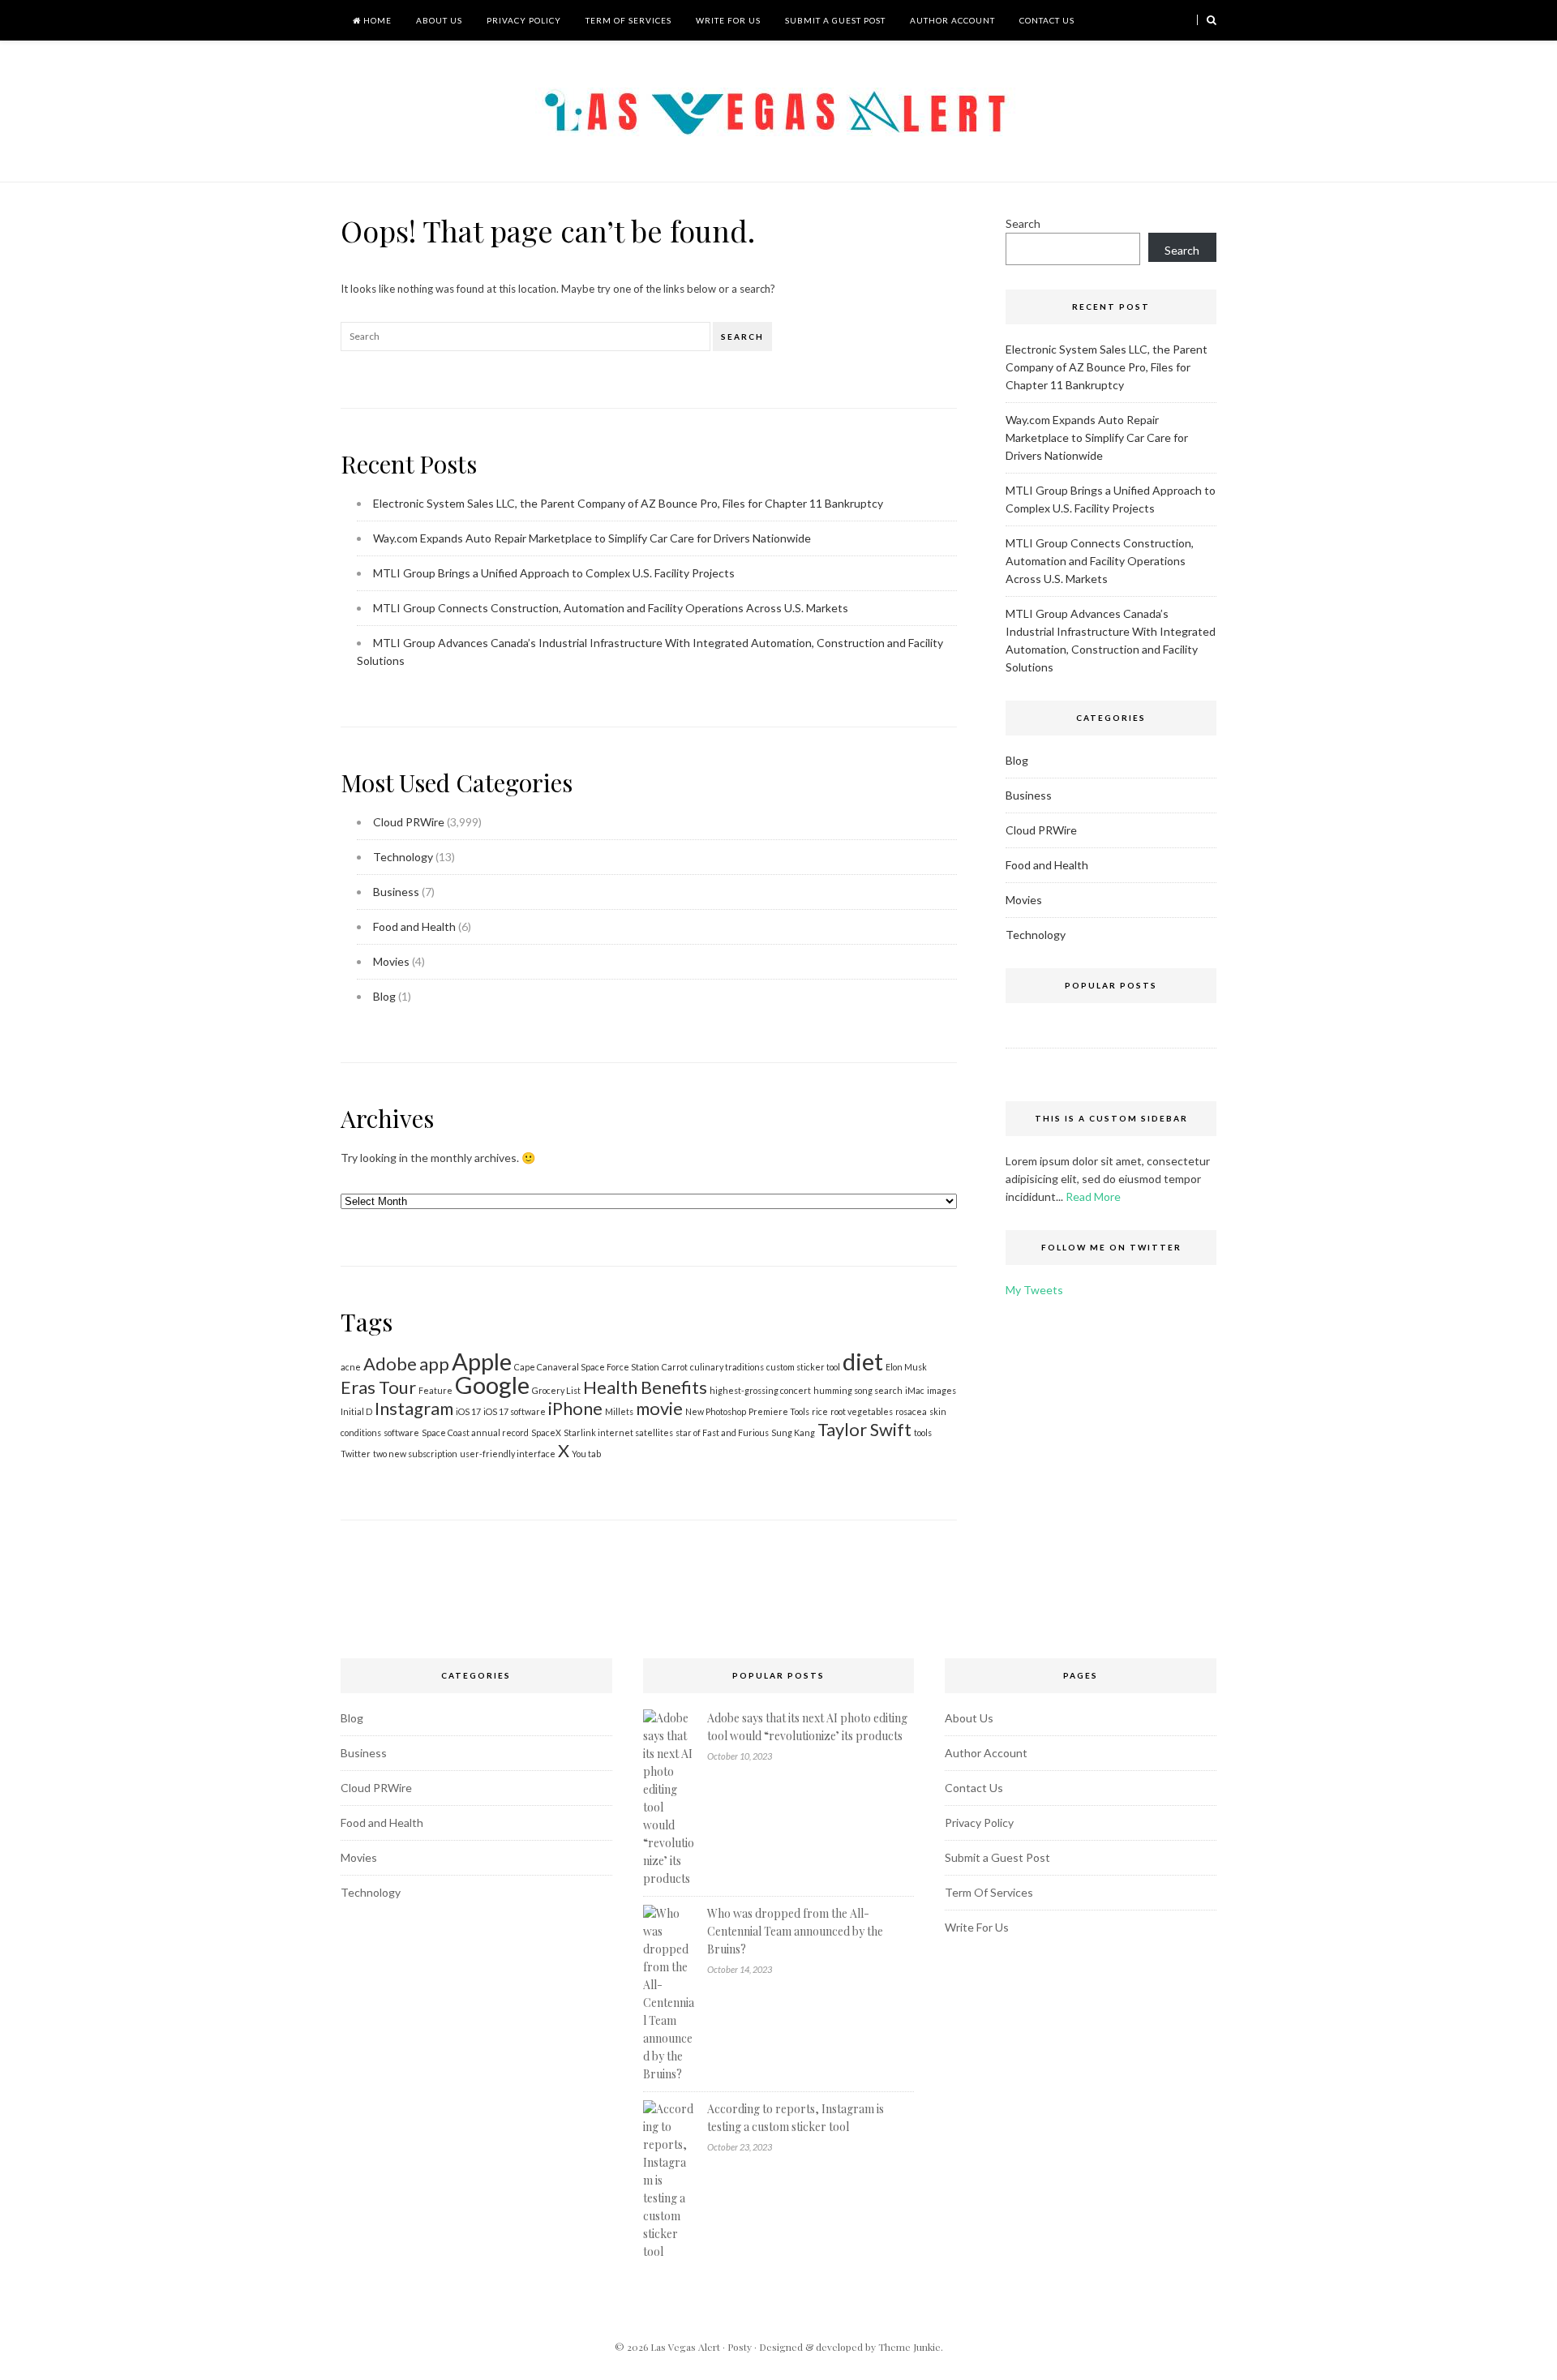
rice (820, 1411)
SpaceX (546, 1432)
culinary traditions (727, 1367)
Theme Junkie (909, 2347)
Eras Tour (378, 1387)
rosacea (911, 1411)
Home (376, 20)
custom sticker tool (803, 1367)
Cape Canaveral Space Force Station (587, 1367)
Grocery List (556, 1390)
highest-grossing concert (760, 1390)
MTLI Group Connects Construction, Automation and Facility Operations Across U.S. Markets (611, 608)
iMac (915, 1390)
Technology (403, 857)
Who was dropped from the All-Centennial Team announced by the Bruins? (795, 1931)
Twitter (356, 1454)
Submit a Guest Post (835, 20)
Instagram (414, 1408)
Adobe (390, 1364)
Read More (1093, 1196)
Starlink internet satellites (618, 1432)
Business (396, 892)
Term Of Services (628, 20)
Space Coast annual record (475, 1432)
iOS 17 (468, 1411)
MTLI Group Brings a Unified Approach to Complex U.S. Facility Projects (554, 573)
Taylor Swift (864, 1429)
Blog (384, 996)
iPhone (575, 1408)
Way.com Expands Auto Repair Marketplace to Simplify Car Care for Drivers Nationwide (592, 538)
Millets (619, 1411)
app (434, 1364)
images (941, 1390)
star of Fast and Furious (722, 1432)
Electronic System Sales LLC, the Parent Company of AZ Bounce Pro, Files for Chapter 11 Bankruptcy (628, 503)
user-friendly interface (508, 1454)
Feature (435, 1390)
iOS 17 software (515, 1411)
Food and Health (414, 926)
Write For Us (728, 20)
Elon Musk (906, 1367)
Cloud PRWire (409, 822)
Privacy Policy (524, 20)
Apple (482, 1361)
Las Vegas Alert (685, 2347)
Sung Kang (793, 1432)
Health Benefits (645, 1387)
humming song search (858, 1390)
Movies (391, 961)
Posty (740, 2347)
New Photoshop (716, 1411)
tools (923, 1432)
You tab (586, 1454)
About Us (439, 20)
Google (492, 1385)
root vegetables (862, 1411)
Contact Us (1047, 20)
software (401, 1432)
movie (659, 1408)
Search (742, 337)
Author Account (952, 20)
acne (351, 1367)
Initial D (356, 1411)
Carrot (675, 1367)
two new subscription (415, 1454)
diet (863, 1361)
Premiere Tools (779, 1411)
